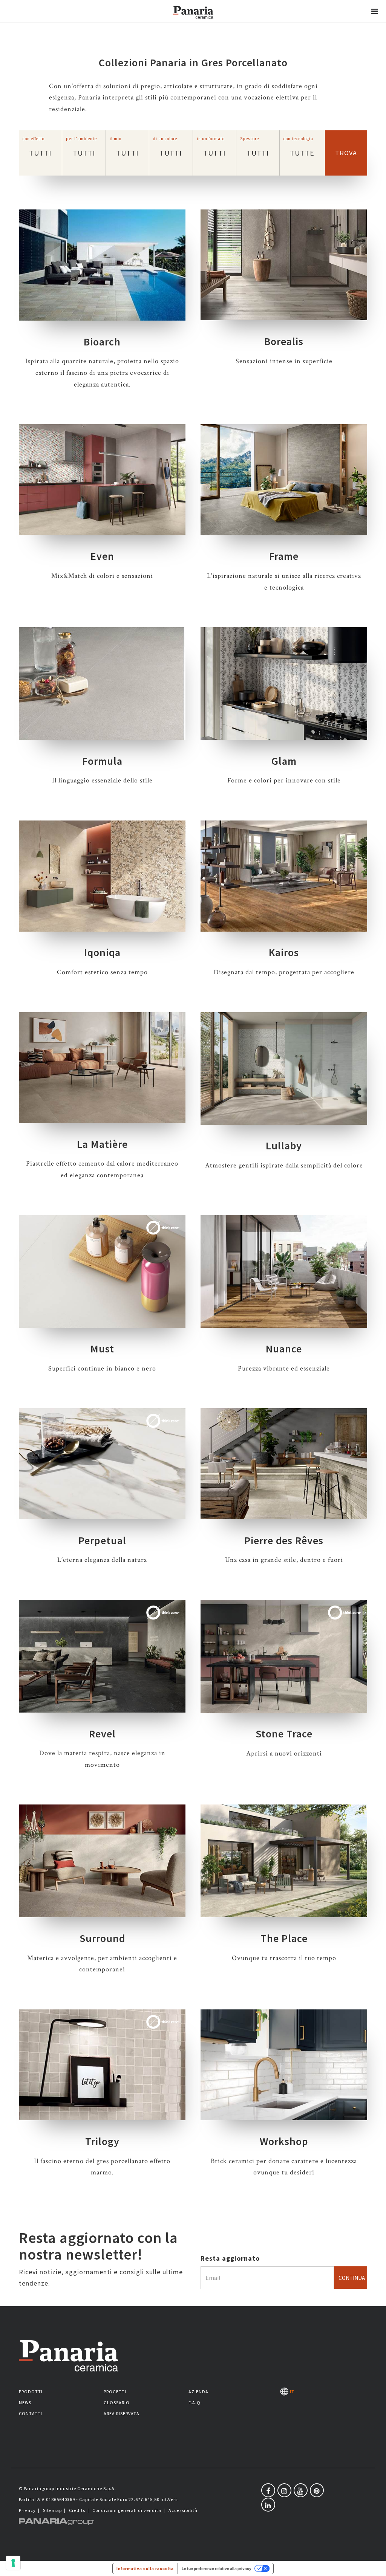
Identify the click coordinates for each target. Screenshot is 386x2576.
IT (291, 2392)
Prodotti (31, 2392)
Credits (77, 2510)
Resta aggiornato (230, 2258)
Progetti (115, 2392)
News (25, 2403)
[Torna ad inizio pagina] (375, 2565)
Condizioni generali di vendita (127, 2510)
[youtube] (301, 2490)
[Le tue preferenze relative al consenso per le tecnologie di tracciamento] (13, 2563)
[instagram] (284, 2490)
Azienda (198, 2392)
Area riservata (122, 2413)
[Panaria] (193, 22)
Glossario (117, 2403)
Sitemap (52, 2510)
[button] (375, 11)
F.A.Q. (195, 2403)
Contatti (31, 2413)
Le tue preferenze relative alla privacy (217, 2568)
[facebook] (268, 2490)
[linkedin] (268, 2505)
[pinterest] (317, 2490)
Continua (352, 2278)
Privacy (27, 2510)
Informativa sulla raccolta (145, 2568)
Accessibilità (183, 2510)
